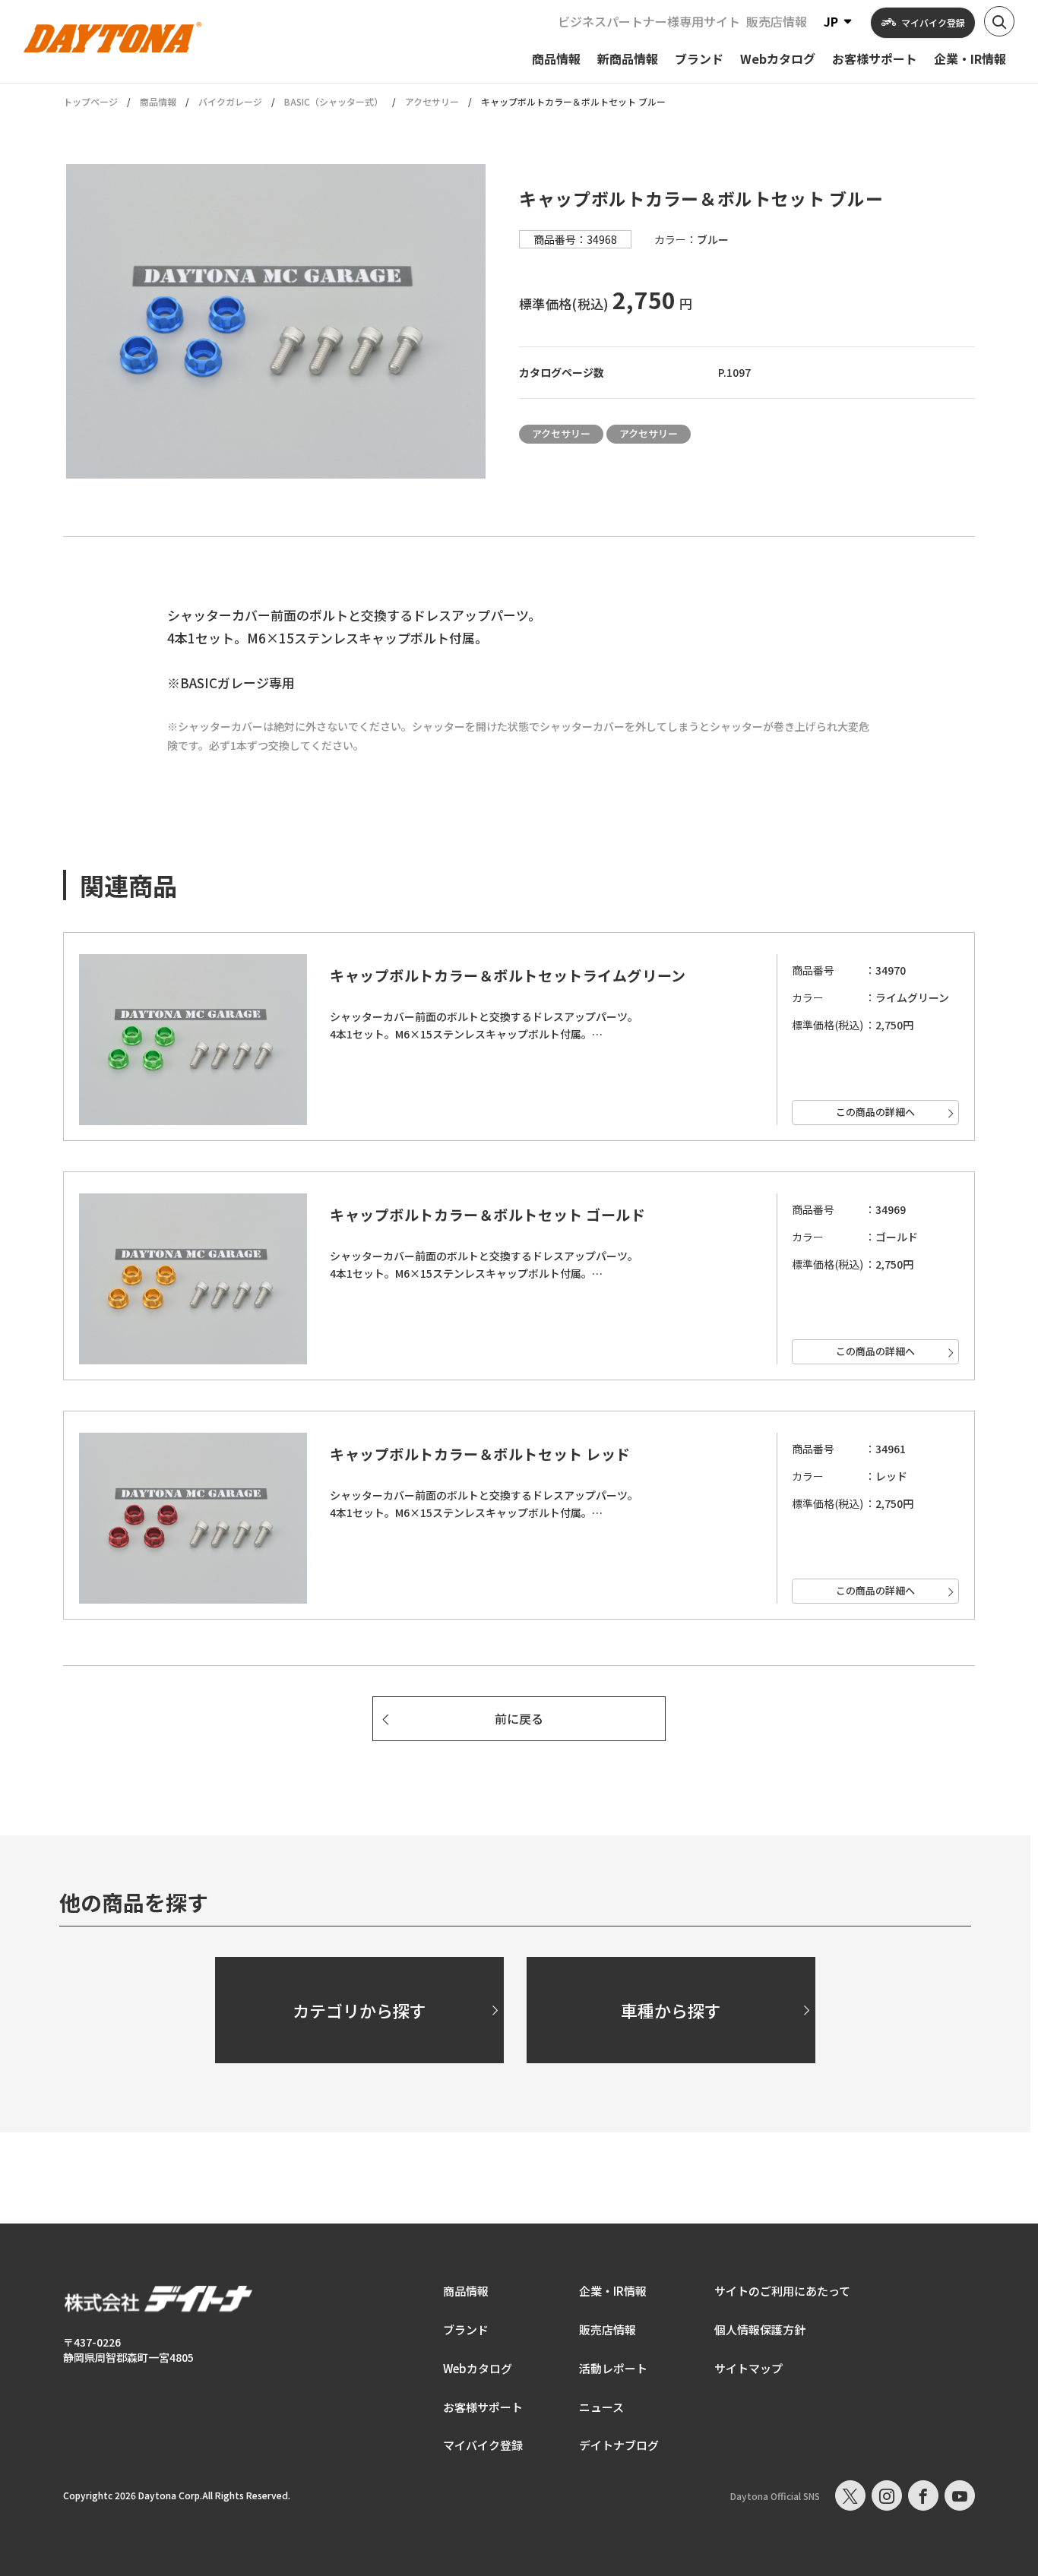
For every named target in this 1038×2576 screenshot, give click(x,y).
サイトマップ (748, 2368)
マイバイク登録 (483, 2445)
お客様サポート (483, 2407)
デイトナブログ (619, 2445)
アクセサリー (432, 101)
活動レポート (613, 2368)
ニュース (601, 2407)
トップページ (90, 102)
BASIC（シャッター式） (334, 101)
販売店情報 (777, 21)
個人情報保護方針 (760, 2329)
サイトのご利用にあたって (782, 2291)
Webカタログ (478, 2368)
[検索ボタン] (999, 21)
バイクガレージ (230, 101)
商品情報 (158, 101)
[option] (276, 321)
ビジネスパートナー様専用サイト (649, 21)
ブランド (466, 2329)
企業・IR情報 (613, 2291)
